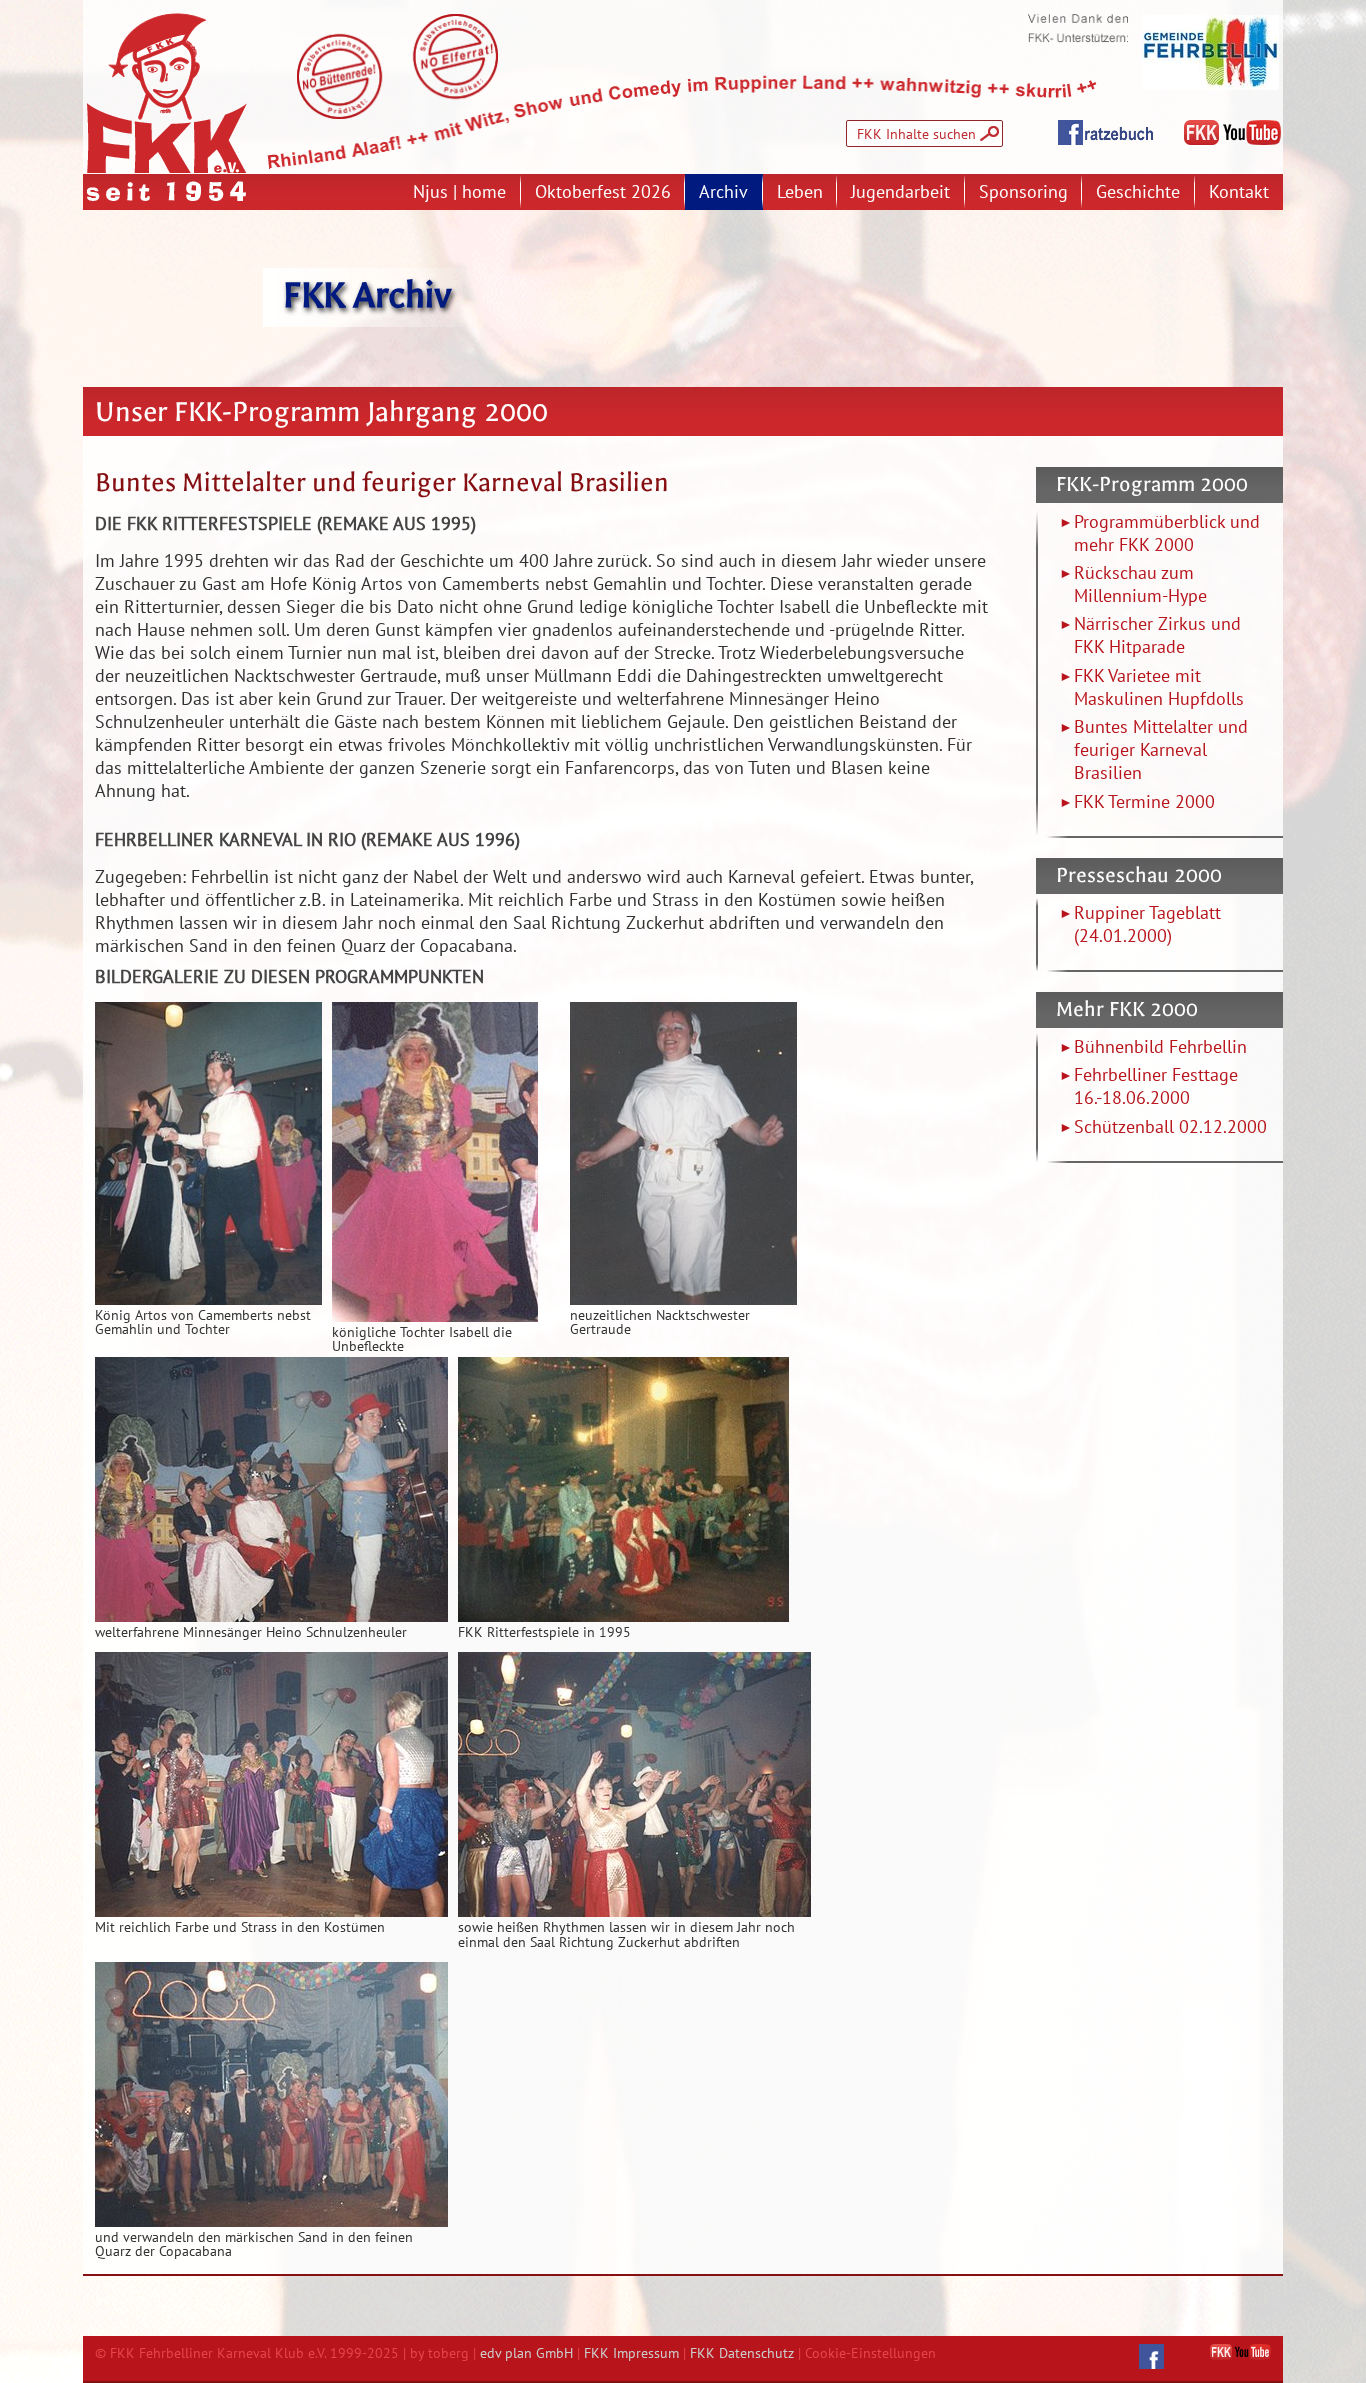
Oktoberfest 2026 (603, 191)
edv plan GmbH (526, 2352)
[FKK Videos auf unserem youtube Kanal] (1232, 133)
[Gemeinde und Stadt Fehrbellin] (1210, 52)
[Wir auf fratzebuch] (1105, 133)
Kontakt (1239, 191)
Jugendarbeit (900, 191)
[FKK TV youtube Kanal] (1240, 2352)
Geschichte (1138, 191)
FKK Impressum (631, 2352)
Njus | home (459, 191)
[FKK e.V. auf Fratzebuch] (1151, 2356)
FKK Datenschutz (742, 2352)
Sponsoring (1023, 191)
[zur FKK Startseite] (167, 93)
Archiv (723, 191)
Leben (800, 191)
